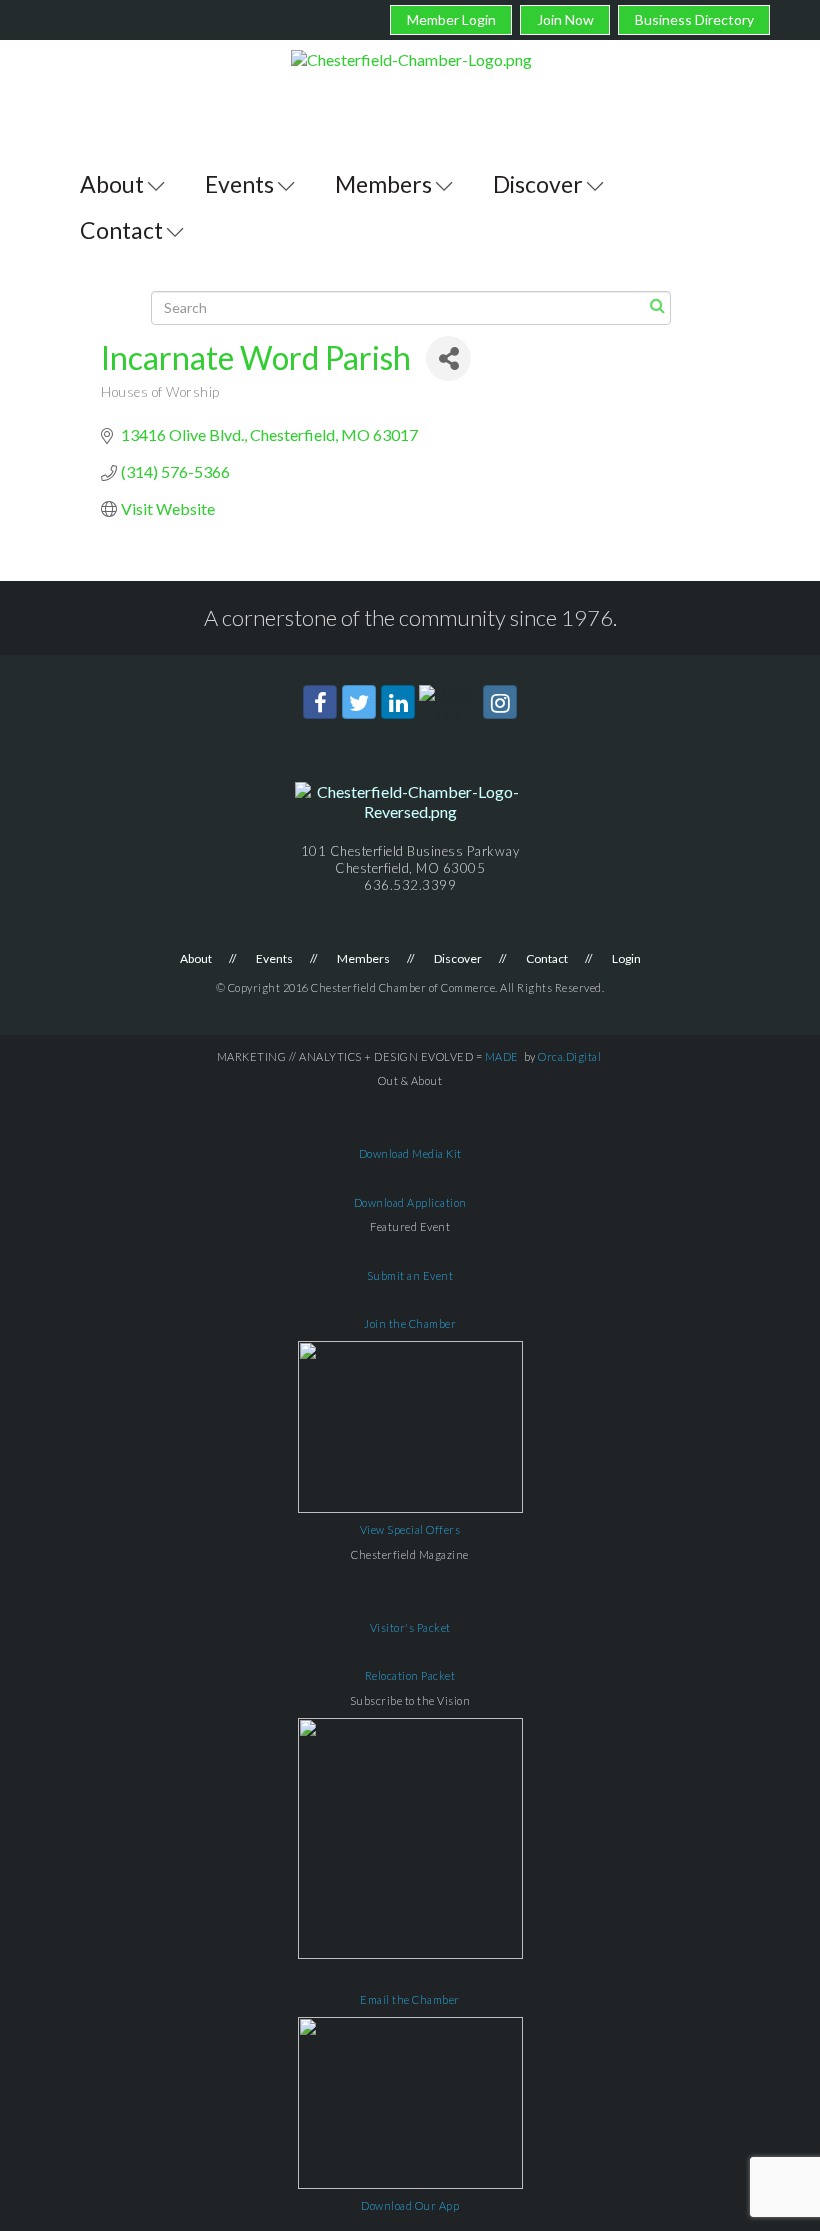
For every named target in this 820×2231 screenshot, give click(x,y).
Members (383, 184)
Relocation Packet (410, 1675)
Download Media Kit (410, 1153)
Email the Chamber (410, 1999)
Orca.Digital (569, 1056)
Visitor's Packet (410, 1627)
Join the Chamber (410, 1323)
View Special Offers (410, 1529)
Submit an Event (410, 1275)
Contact (121, 230)
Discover (538, 184)
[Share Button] (448, 358)
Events (239, 184)
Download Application (410, 1202)
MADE (502, 1056)
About (112, 184)
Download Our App (410, 2205)
